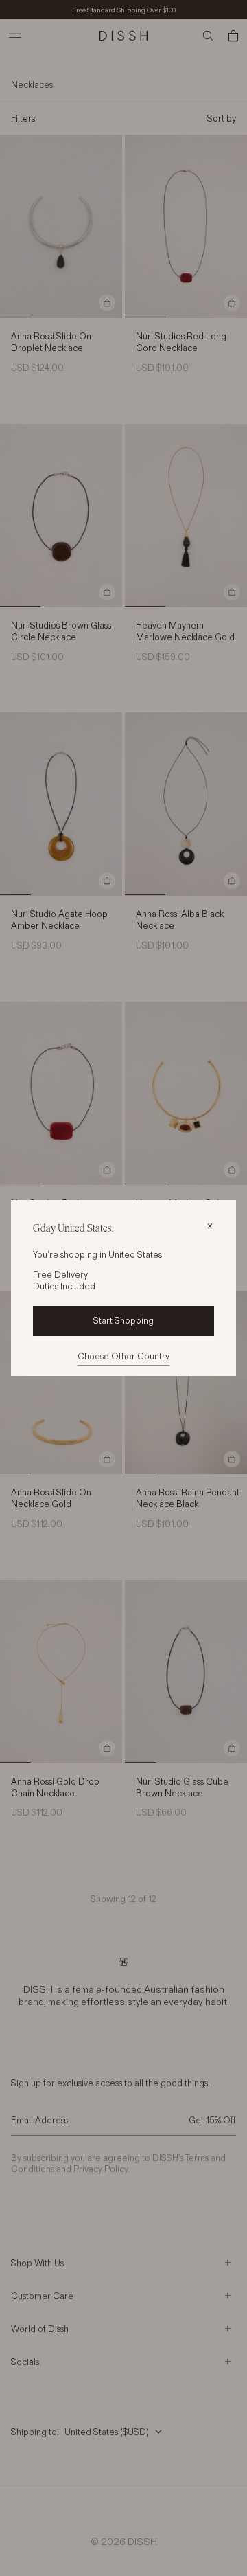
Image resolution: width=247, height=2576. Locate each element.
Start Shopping (123, 1320)
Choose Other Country (123, 1356)
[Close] (210, 1226)
